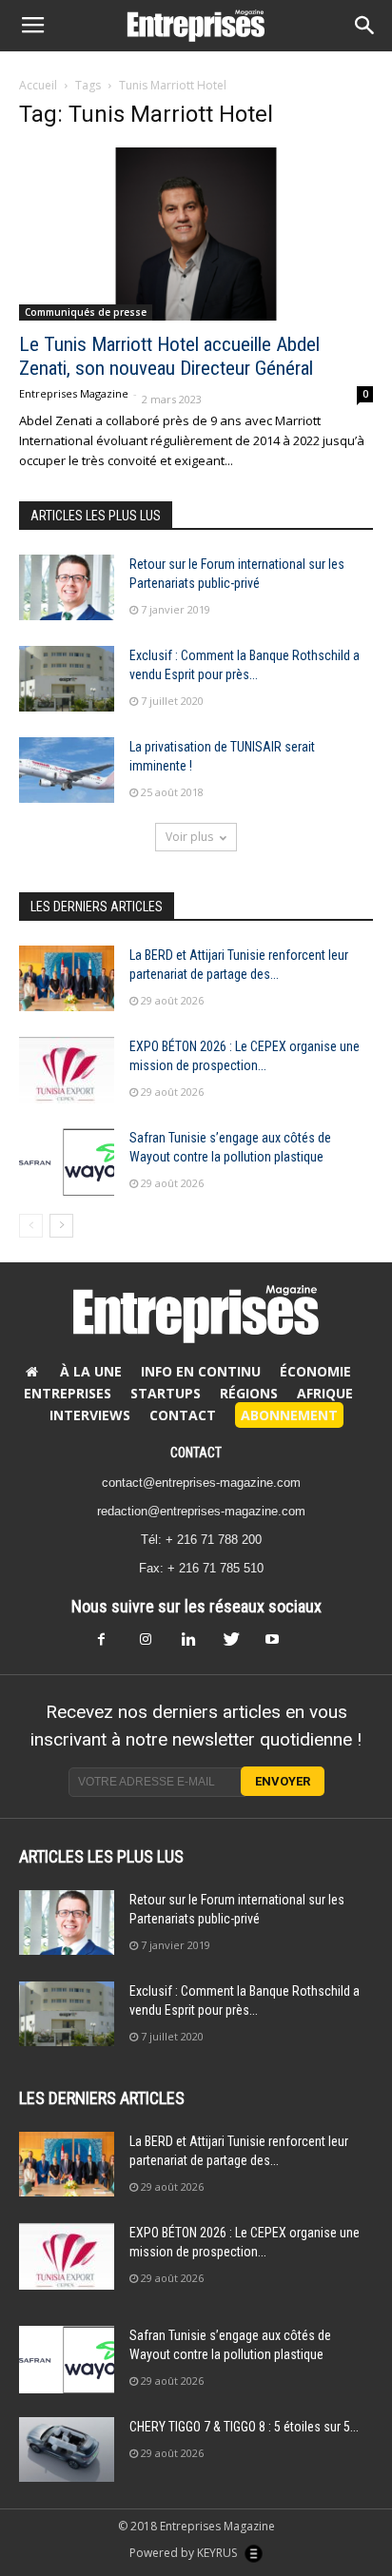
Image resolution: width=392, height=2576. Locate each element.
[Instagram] (154, 1645)
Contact (183, 1415)
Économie (315, 1371)
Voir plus (189, 837)
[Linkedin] (196, 1645)
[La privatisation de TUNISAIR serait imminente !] (67, 770)
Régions (249, 1393)
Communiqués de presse (86, 312)
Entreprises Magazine (74, 393)
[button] (365, 26)
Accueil (38, 85)
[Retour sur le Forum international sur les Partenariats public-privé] (67, 587)
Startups (166, 1393)
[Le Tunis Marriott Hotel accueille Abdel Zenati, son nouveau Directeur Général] (196, 234)
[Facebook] (112, 1645)
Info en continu (201, 1371)
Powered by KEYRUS (185, 2553)
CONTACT (196, 1453)
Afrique (325, 1393)
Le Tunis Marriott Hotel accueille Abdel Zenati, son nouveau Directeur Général (169, 356)
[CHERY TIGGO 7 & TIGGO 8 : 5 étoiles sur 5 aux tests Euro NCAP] (67, 2450)
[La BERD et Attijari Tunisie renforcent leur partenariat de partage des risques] (67, 978)
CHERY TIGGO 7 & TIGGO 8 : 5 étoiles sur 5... (244, 2427)
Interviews (90, 1415)
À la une (91, 1371)
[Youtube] (280, 1645)
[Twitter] (238, 1645)
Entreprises (68, 1393)
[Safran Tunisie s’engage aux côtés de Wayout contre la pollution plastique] (67, 1162)
